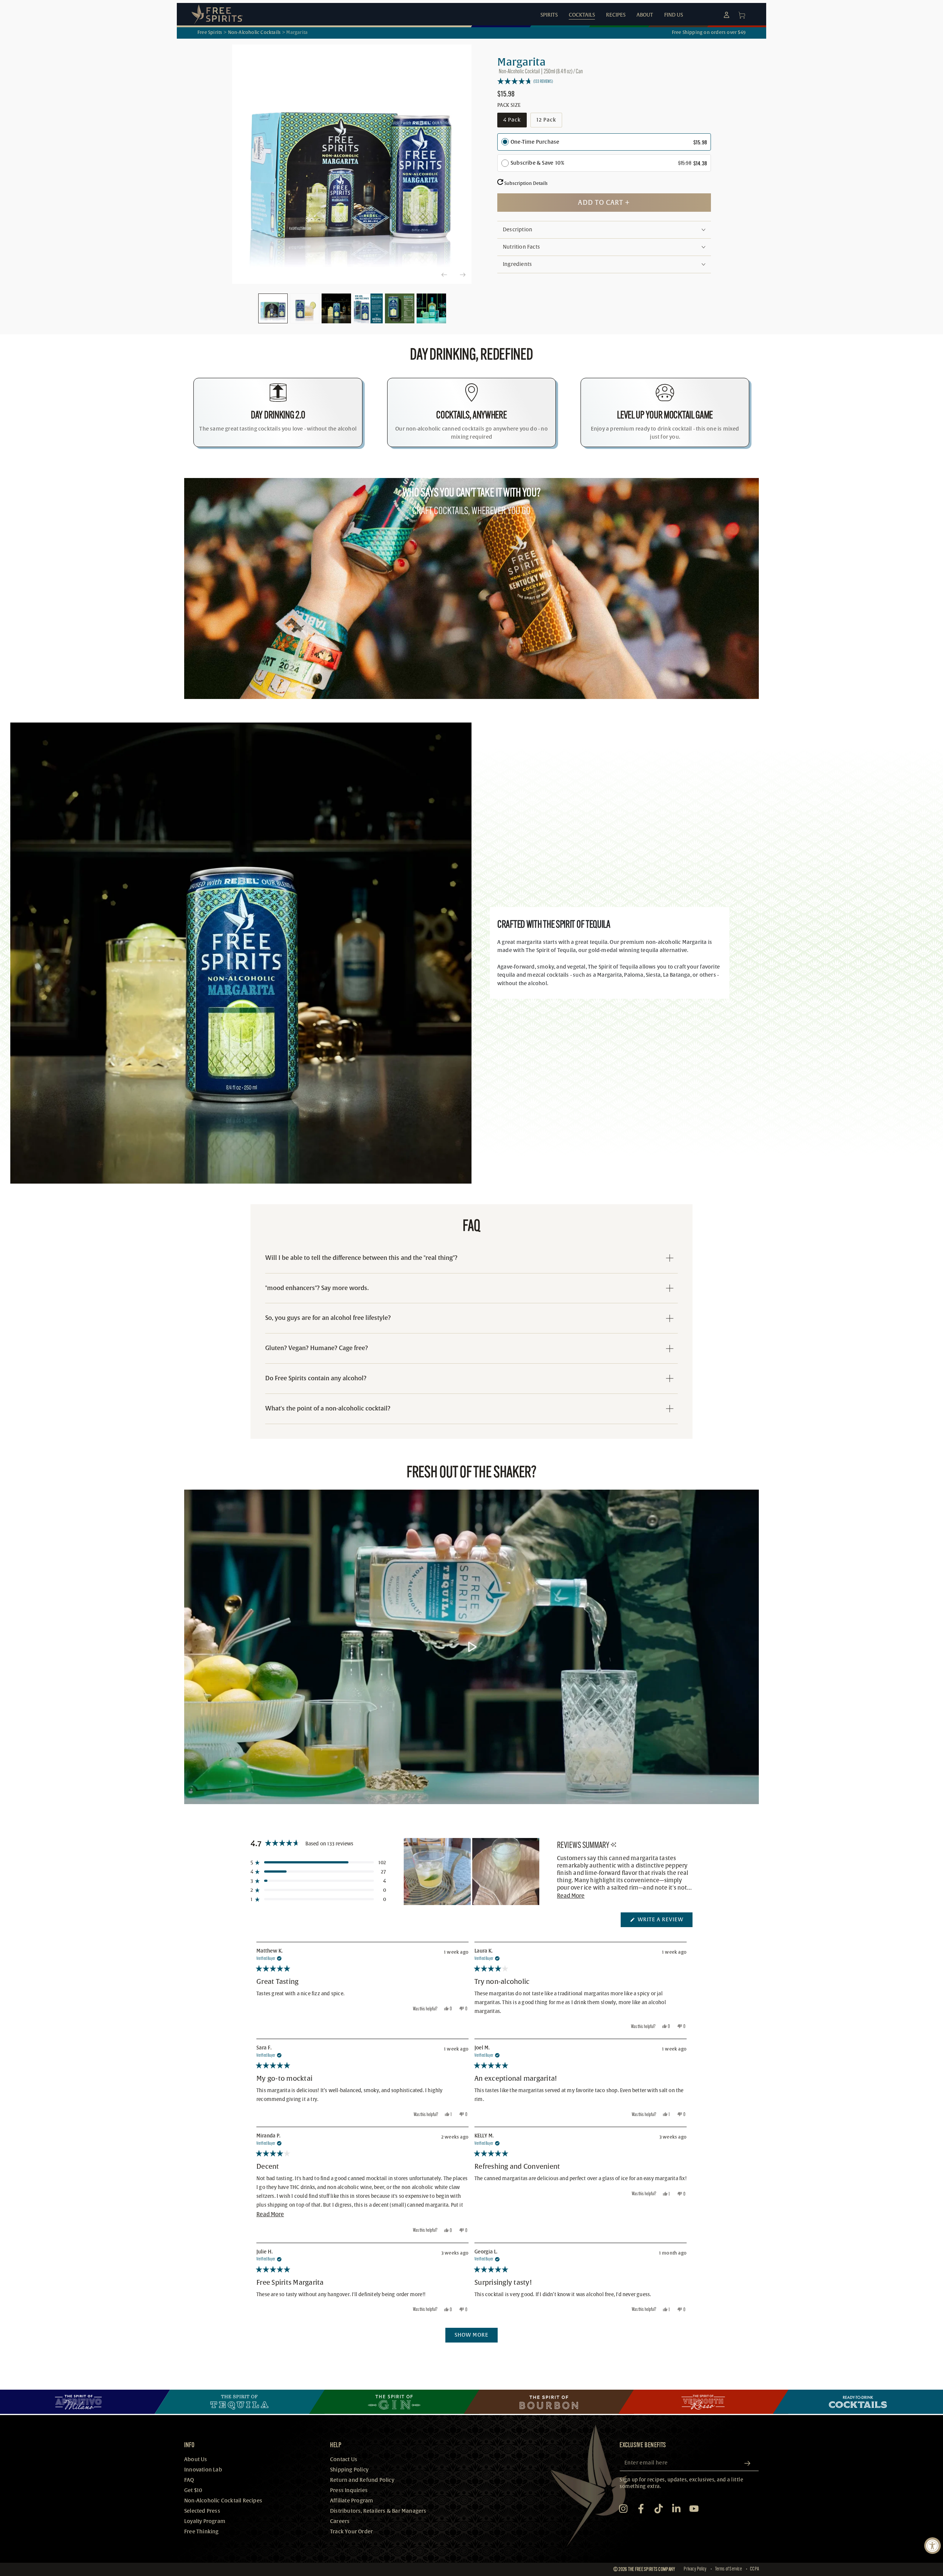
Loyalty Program (205, 2521)
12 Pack (549, 122)
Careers (340, 2521)
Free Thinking (201, 2532)
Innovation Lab (203, 2470)
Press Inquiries (349, 2490)
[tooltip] (614, 1845)
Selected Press (202, 2511)
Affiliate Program (352, 2501)
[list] (471, 412)
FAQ (189, 2480)
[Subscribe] (750, 2463)
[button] (604, 81)
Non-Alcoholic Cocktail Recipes (223, 2501)
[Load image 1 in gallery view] (273, 308)
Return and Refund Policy (362, 2480)
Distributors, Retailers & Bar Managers (378, 2511)
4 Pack (515, 122)
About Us (196, 2459)
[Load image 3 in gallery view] (336, 308)
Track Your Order (351, 2532)
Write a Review (664, 1922)
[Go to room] (85, 2402)
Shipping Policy (349, 2470)
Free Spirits (210, 32)
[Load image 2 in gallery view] (305, 308)
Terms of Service (728, 2569)
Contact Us (344, 2459)
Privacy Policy (695, 2569)
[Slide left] (444, 275)
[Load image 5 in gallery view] (400, 308)
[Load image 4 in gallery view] (368, 308)
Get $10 (193, 2490)
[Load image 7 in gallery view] (431, 308)
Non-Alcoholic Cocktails (255, 32)
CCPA (754, 2569)
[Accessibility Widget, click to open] (933, 2546)
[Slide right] (462, 275)
